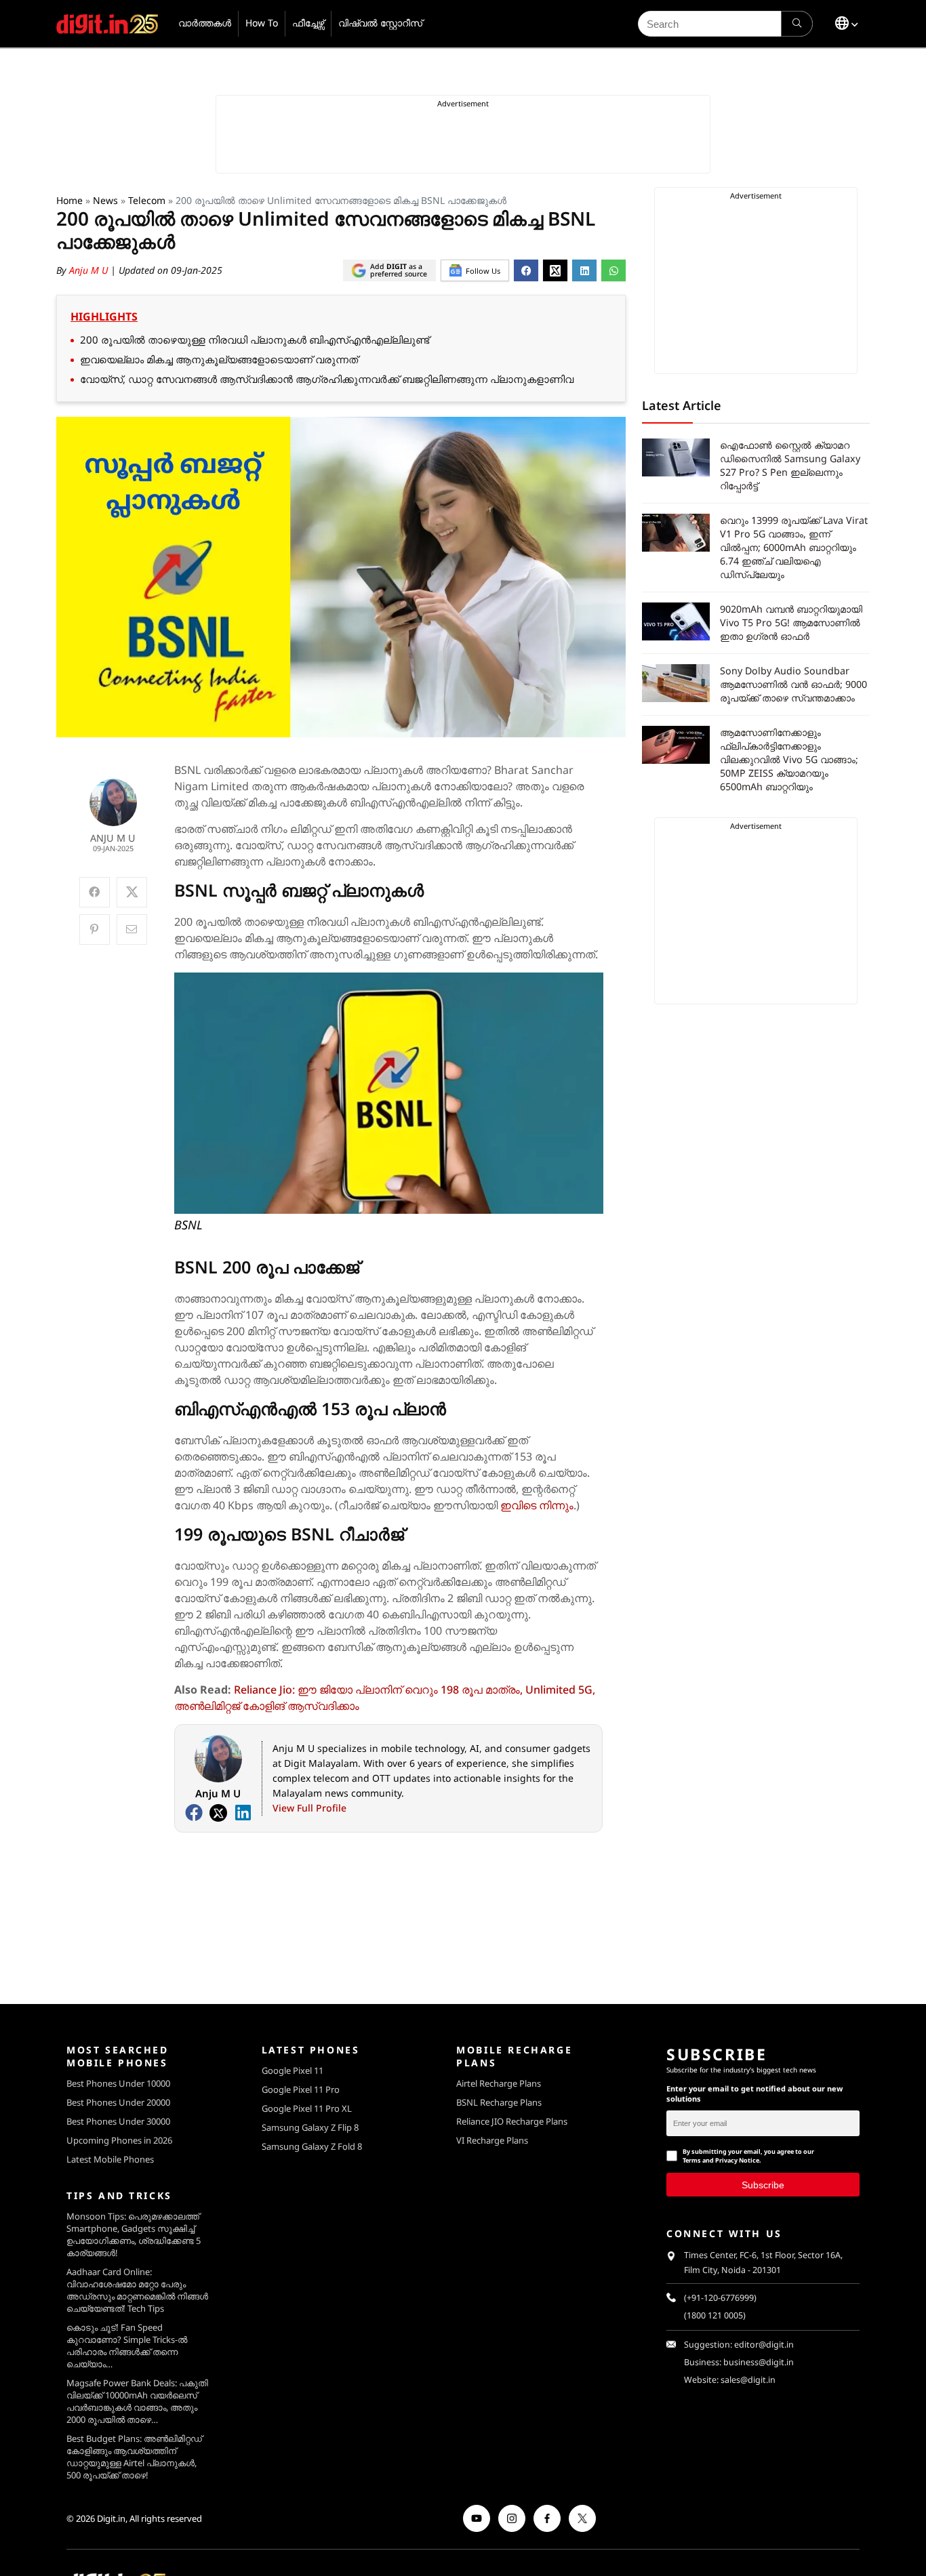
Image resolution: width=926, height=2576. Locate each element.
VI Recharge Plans (492, 2140)
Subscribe (763, 2184)
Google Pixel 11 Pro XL (307, 2108)
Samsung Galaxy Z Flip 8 (310, 2127)
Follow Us (483, 271)
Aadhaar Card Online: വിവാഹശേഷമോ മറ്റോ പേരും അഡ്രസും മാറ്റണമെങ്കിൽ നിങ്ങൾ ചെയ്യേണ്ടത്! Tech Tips (137, 2290)
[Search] (797, 24)
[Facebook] (194, 1813)
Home (69, 200)
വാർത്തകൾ (205, 23)
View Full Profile (309, 1808)
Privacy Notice (737, 2160)
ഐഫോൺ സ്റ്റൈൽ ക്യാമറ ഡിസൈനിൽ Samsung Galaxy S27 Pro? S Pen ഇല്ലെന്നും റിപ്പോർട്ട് (790, 465)
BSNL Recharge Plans (499, 2102)
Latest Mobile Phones (110, 2159)
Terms (692, 2160)
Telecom (147, 200)
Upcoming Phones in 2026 (119, 2140)
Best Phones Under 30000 (118, 2121)
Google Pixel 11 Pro (301, 2089)
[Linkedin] (243, 1813)
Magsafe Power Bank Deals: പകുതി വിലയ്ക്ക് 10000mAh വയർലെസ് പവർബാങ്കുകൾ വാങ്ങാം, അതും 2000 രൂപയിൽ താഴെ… (137, 2401)
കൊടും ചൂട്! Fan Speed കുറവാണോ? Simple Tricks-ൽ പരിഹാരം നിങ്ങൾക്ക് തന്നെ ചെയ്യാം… (127, 2346)
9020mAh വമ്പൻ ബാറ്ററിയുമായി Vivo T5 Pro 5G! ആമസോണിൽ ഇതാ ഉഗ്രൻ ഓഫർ (791, 622)
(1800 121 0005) (715, 2315)
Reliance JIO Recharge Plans (512, 2121)
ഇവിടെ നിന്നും (537, 1505)
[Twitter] (218, 1813)
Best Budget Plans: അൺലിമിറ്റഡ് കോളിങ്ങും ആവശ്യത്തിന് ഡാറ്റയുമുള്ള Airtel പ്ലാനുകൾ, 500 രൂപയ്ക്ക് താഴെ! (134, 2457)
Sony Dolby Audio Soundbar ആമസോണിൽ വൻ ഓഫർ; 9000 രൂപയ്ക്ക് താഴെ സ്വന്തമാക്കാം (793, 684)
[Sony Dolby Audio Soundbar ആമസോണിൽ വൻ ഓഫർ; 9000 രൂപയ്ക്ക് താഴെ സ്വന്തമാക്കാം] (676, 683)
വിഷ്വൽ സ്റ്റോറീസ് (380, 23)
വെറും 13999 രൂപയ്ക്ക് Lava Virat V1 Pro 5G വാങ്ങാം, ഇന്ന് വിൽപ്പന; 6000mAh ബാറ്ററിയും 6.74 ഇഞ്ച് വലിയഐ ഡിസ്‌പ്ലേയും (794, 547)
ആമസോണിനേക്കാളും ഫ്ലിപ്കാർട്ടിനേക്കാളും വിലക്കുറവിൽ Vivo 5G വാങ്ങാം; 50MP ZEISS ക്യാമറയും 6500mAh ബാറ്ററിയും (789, 759)
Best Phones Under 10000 (118, 2083)
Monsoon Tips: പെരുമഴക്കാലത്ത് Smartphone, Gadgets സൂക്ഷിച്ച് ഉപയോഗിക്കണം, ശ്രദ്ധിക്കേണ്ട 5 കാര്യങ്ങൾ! (134, 2234)
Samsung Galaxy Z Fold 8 (312, 2146)
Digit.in (111, 2518)
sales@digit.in (748, 2380)
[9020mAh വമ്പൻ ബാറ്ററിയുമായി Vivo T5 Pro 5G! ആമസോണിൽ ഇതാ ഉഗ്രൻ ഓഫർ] (676, 621)
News (105, 200)
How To (262, 23)
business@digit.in (759, 2362)
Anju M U (90, 270)
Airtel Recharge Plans (499, 2083)
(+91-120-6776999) (720, 2298)
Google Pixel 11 (293, 2070)
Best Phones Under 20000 (118, 2102)
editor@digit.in (764, 2345)
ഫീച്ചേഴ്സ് (308, 23)
